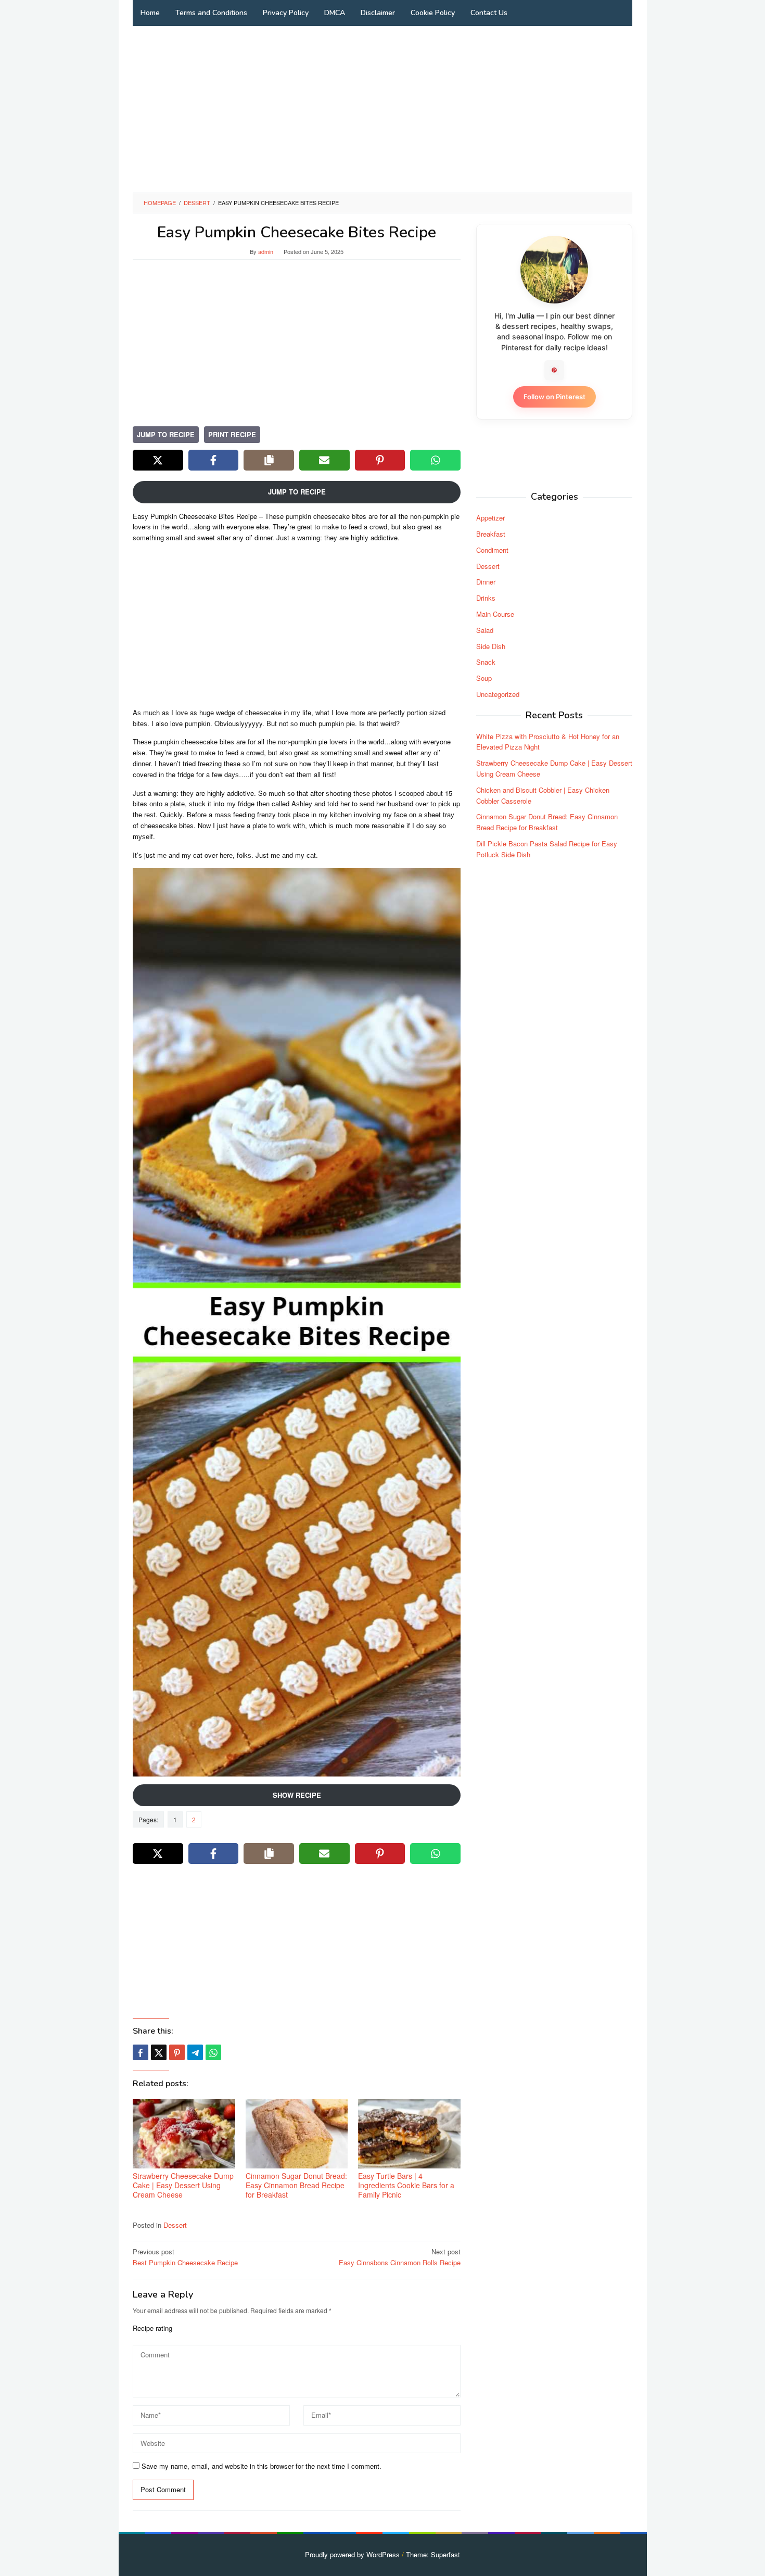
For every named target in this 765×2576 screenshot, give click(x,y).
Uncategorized (498, 694)
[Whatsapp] (213, 2052)
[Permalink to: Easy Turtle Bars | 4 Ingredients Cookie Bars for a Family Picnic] (409, 2134)
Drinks (486, 598)
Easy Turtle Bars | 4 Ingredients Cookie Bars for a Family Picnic (406, 2185)
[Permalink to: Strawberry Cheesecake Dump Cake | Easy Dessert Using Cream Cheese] (184, 2134)
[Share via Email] (324, 460)
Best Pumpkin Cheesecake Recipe (185, 2257)
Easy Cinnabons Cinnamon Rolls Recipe (400, 2257)
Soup (484, 678)
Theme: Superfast (433, 2554)
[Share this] (141, 2052)
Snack (486, 662)
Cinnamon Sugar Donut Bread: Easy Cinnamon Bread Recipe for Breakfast (296, 2185)
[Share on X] (158, 460)
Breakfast (491, 534)
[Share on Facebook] (214, 460)
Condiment (492, 550)
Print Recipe (232, 434)
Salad (485, 630)
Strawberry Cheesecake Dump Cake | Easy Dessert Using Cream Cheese (183, 2185)
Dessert (175, 2225)
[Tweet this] (159, 2052)
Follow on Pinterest (554, 397)
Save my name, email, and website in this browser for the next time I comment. (262, 2466)
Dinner (486, 582)
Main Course (495, 614)
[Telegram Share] (195, 2052)
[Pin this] (177, 2052)
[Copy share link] (269, 460)
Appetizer (490, 518)
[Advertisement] (382, 109)
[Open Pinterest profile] (554, 370)
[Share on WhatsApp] (435, 460)
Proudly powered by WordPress (352, 2554)
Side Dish (491, 646)
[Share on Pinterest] (380, 460)
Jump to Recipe (166, 434)
